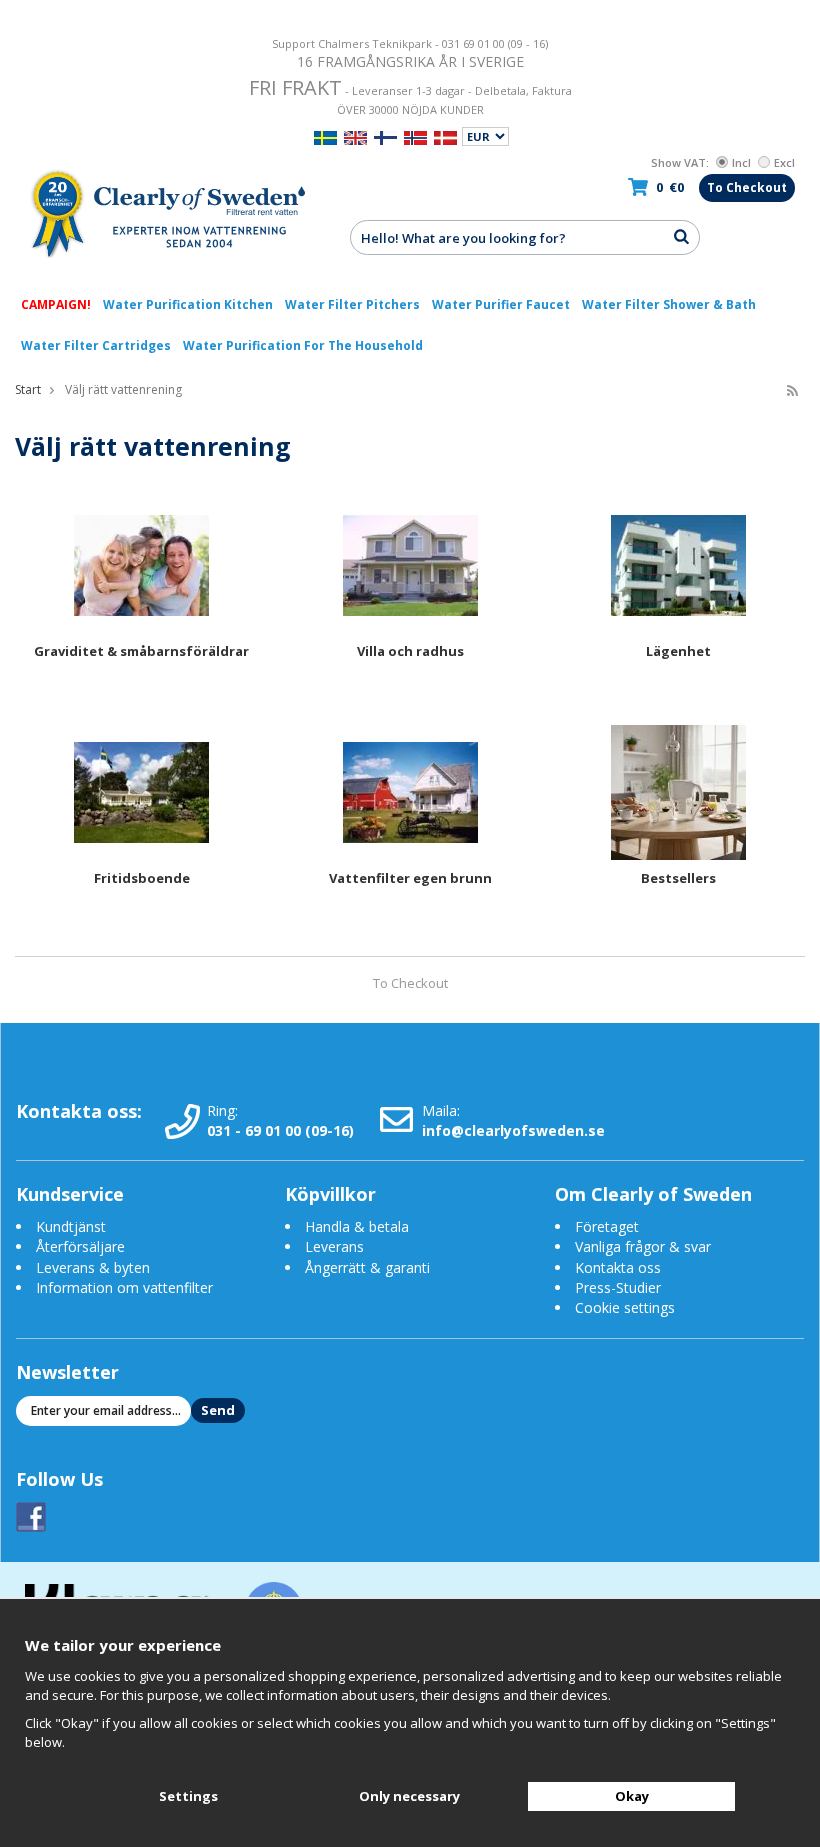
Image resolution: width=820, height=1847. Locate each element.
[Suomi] (385, 135)
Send (218, 1410)
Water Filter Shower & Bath (669, 304)
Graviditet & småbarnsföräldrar (141, 651)
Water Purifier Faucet (501, 304)
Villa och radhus (410, 651)
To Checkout (747, 187)
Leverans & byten (93, 1267)
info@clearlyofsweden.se (513, 1130)
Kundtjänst (71, 1226)
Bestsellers (678, 878)
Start (28, 389)
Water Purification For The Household (303, 345)
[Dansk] (445, 135)
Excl (784, 162)
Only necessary (409, 1796)
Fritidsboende (142, 878)
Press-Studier (618, 1287)
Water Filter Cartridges (96, 345)
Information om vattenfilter (124, 1287)
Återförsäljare (80, 1246)
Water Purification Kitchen (188, 304)
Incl (741, 162)
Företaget (607, 1226)
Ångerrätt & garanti (367, 1267)
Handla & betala (357, 1226)
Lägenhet (678, 651)
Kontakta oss (618, 1267)
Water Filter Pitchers (352, 304)
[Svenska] (325, 135)
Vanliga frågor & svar (643, 1246)
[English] (355, 135)
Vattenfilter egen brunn (410, 878)
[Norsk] (415, 135)
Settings (188, 1796)
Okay (632, 1796)
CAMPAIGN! (56, 304)
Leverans (334, 1246)
